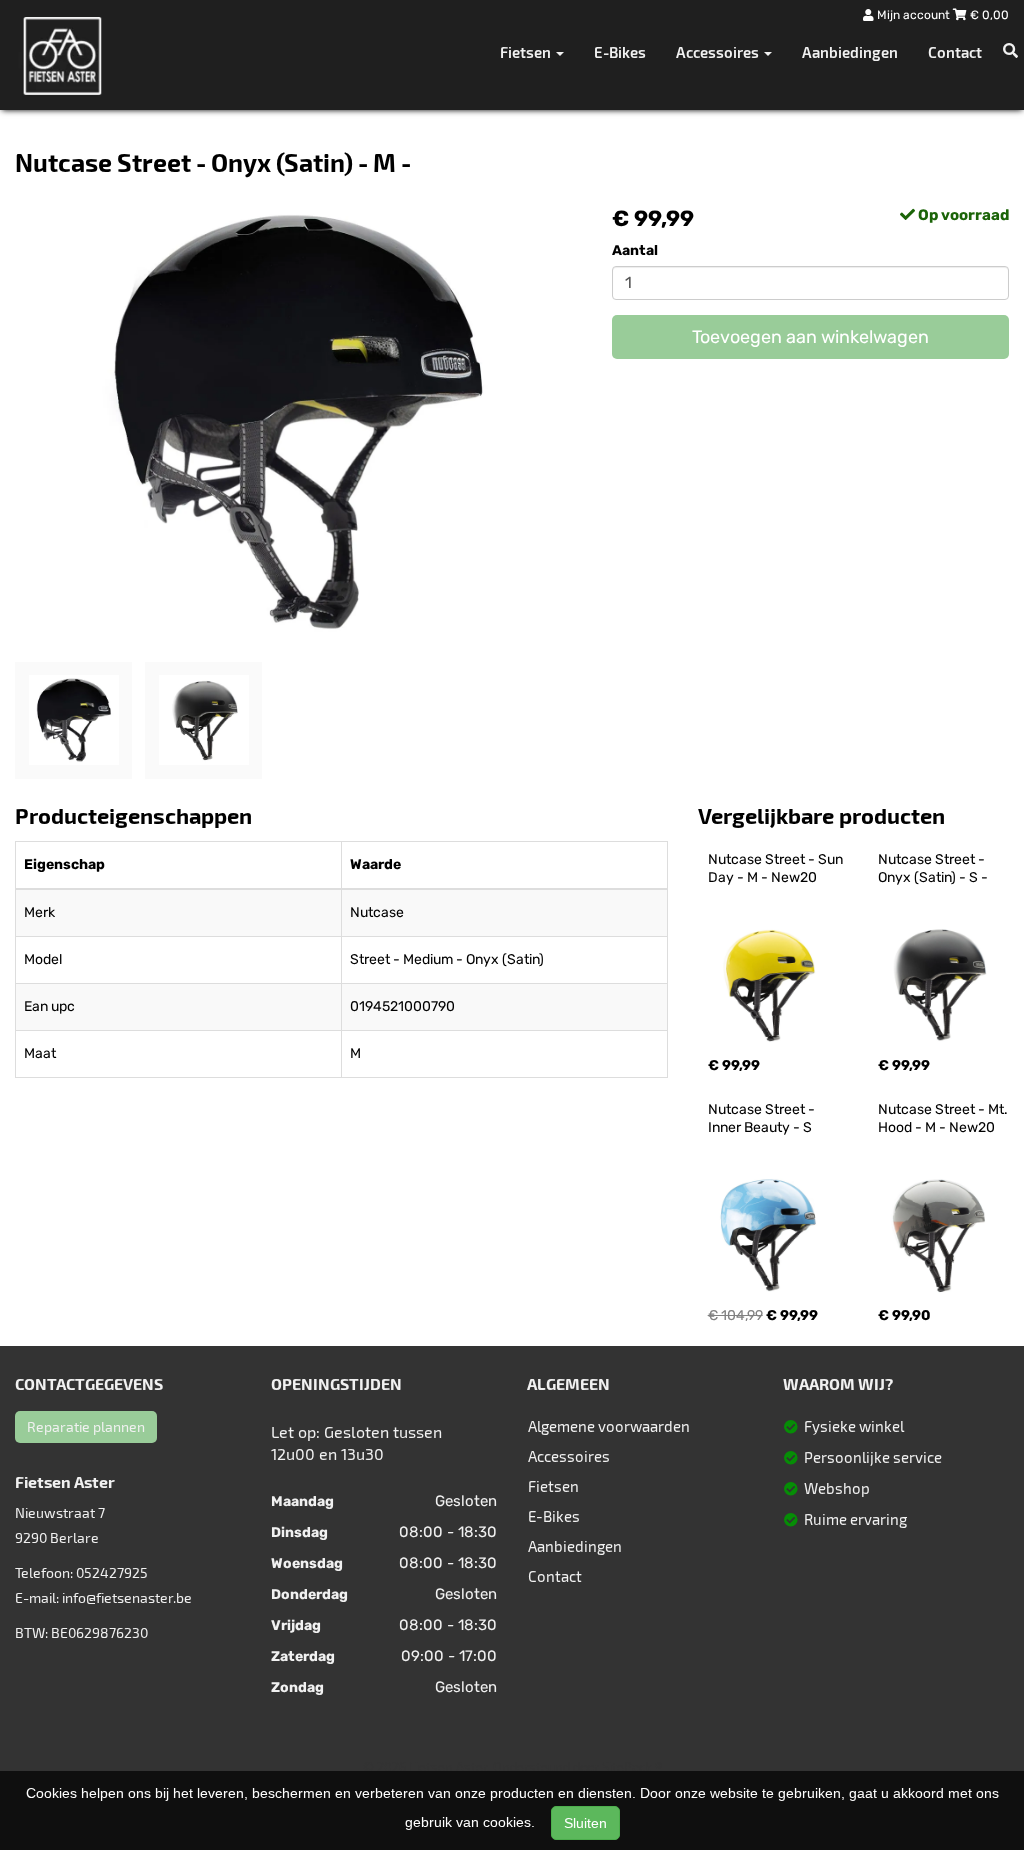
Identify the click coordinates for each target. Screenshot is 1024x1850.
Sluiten (585, 1823)
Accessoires (569, 1456)
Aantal (635, 250)
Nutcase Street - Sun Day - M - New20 (777, 868)
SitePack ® (632, 1767)
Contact (955, 52)
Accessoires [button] (719, 52)
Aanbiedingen (850, 52)
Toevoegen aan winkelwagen (810, 337)
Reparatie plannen (86, 1426)
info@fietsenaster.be (127, 1597)
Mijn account (913, 15)
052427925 (112, 1572)
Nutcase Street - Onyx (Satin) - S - (933, 868)
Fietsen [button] (527, 52)
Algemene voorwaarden (609, 1426)
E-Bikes (620, 52)
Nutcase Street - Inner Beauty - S (763, 1118)
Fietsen (553, 1486)
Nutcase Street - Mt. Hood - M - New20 (944, 1118)
